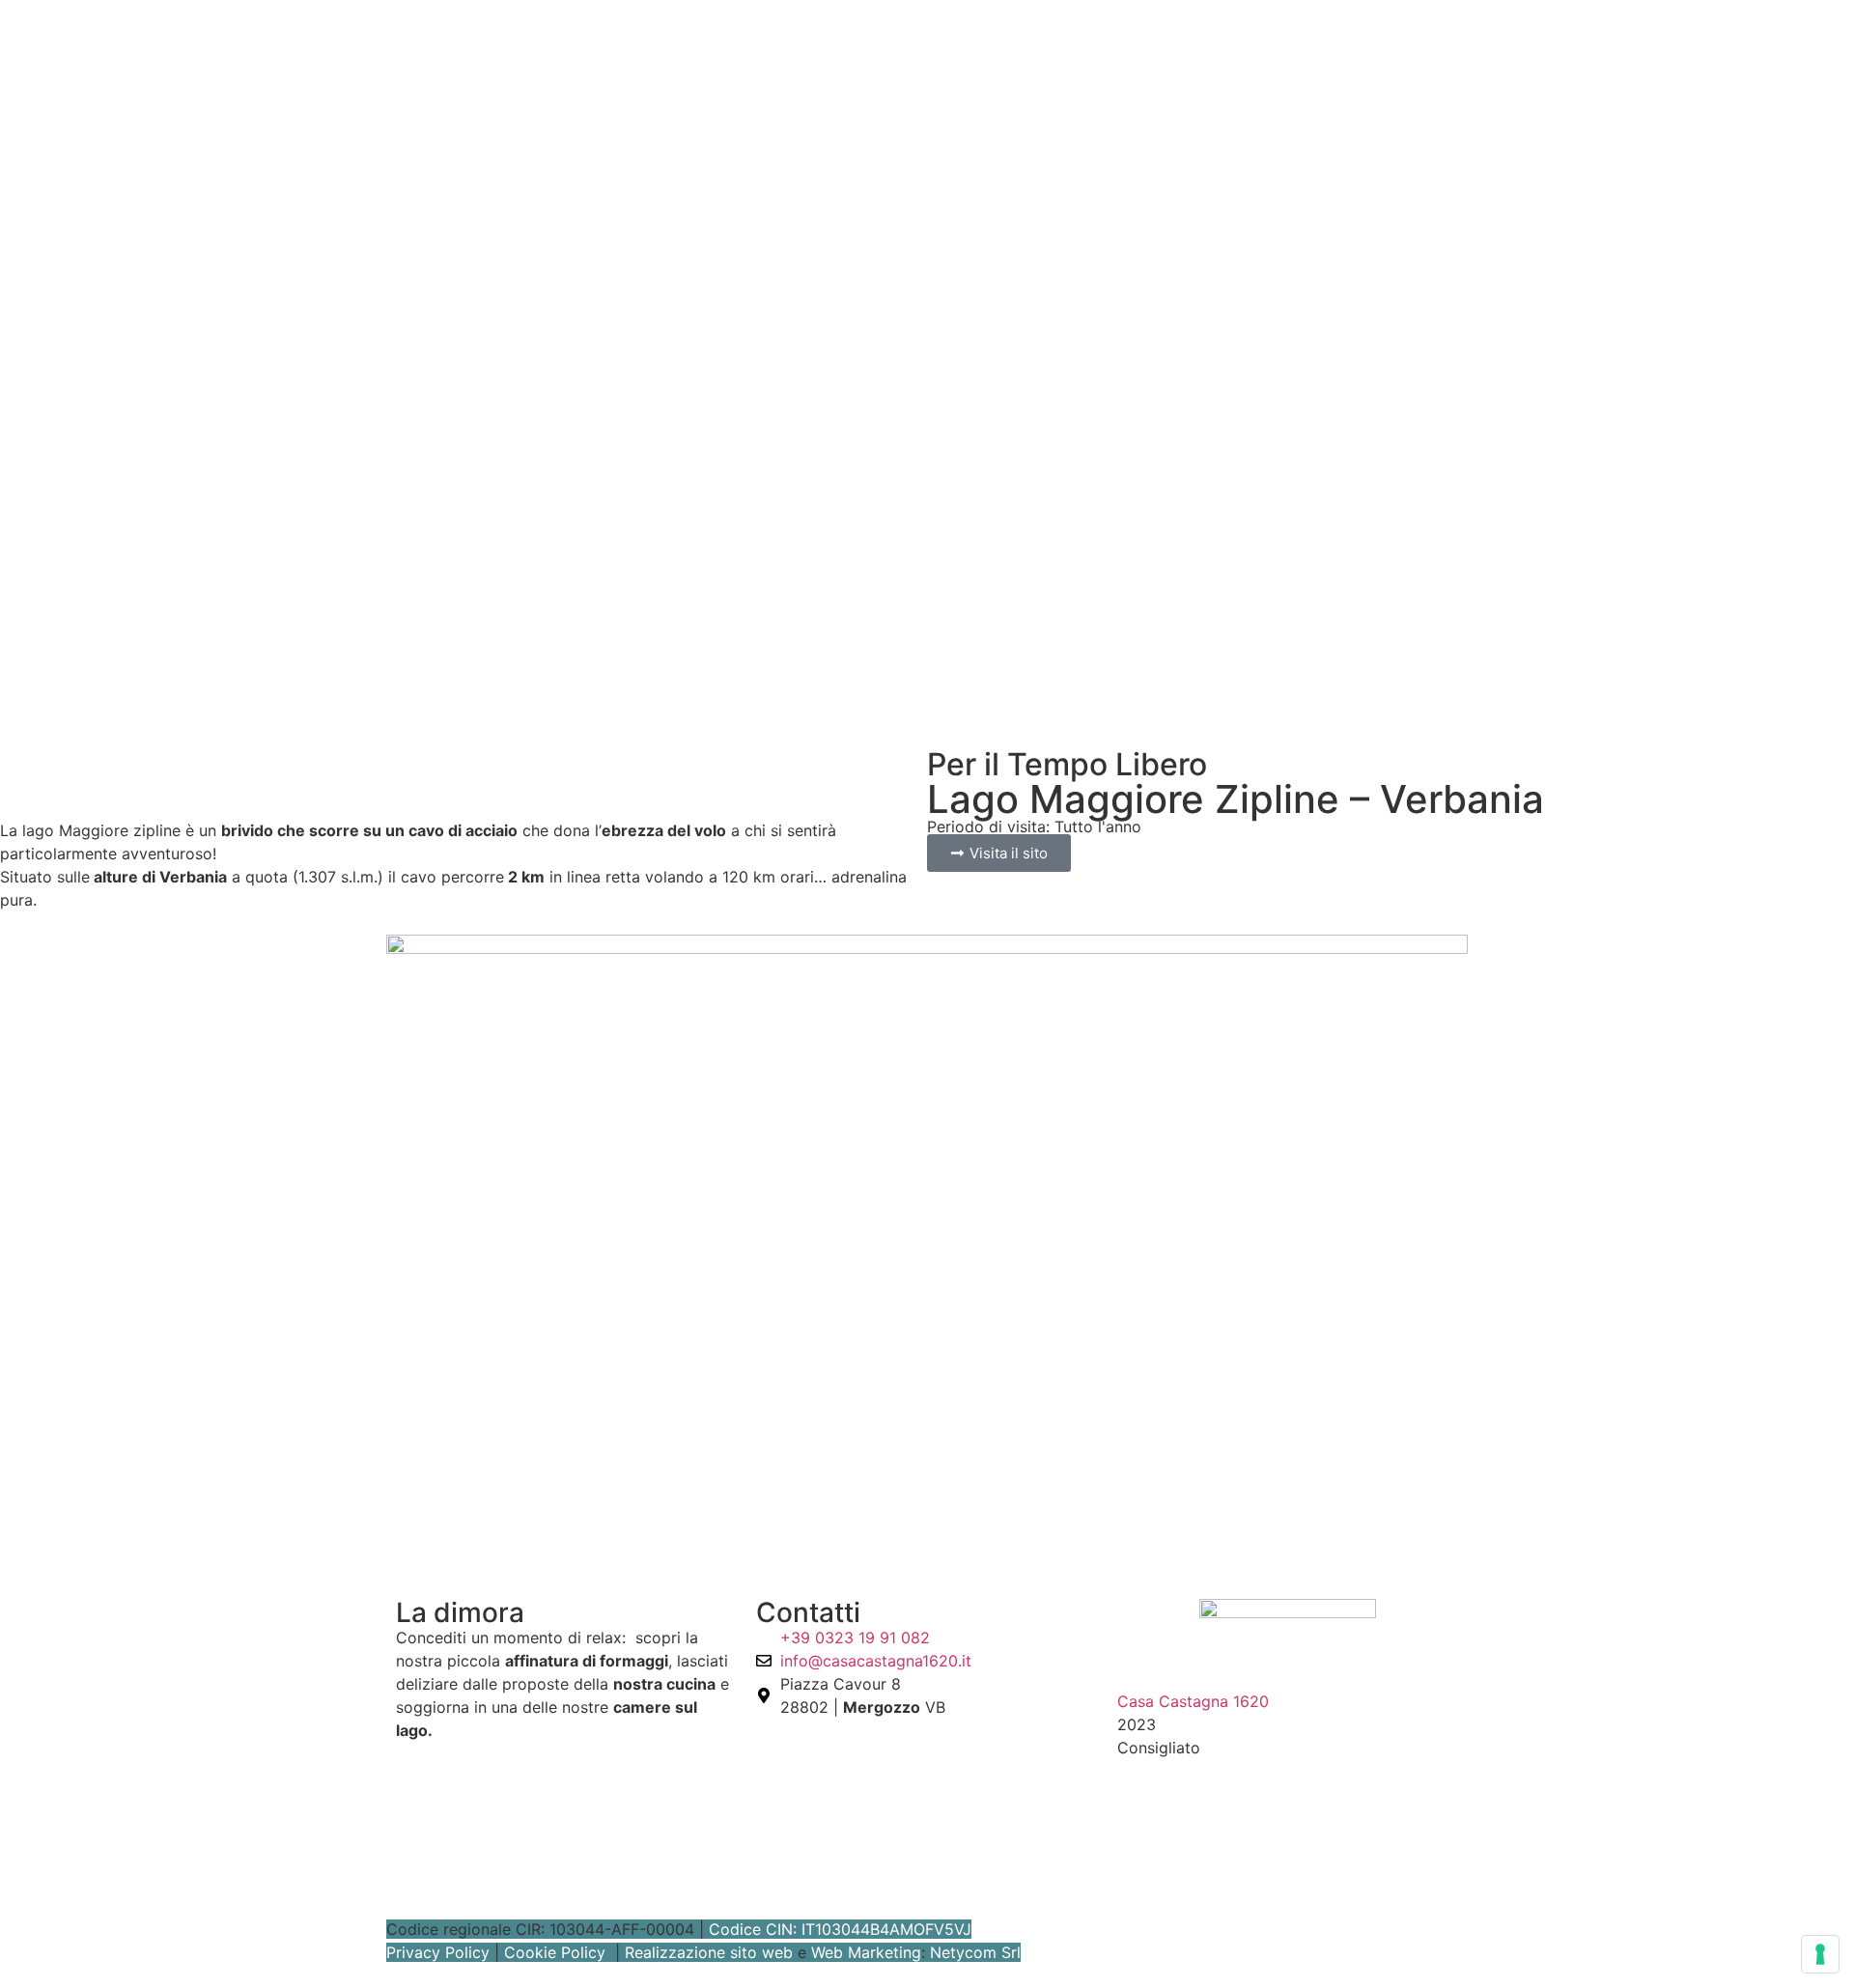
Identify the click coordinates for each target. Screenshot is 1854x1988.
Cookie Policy (555, 1952)
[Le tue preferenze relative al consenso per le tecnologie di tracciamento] (1820, 1954)
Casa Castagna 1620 (1193, 1701)
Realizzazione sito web (709, 1952)
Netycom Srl (975, 1952)
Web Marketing (866, 1952)
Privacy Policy (438, 1952)
